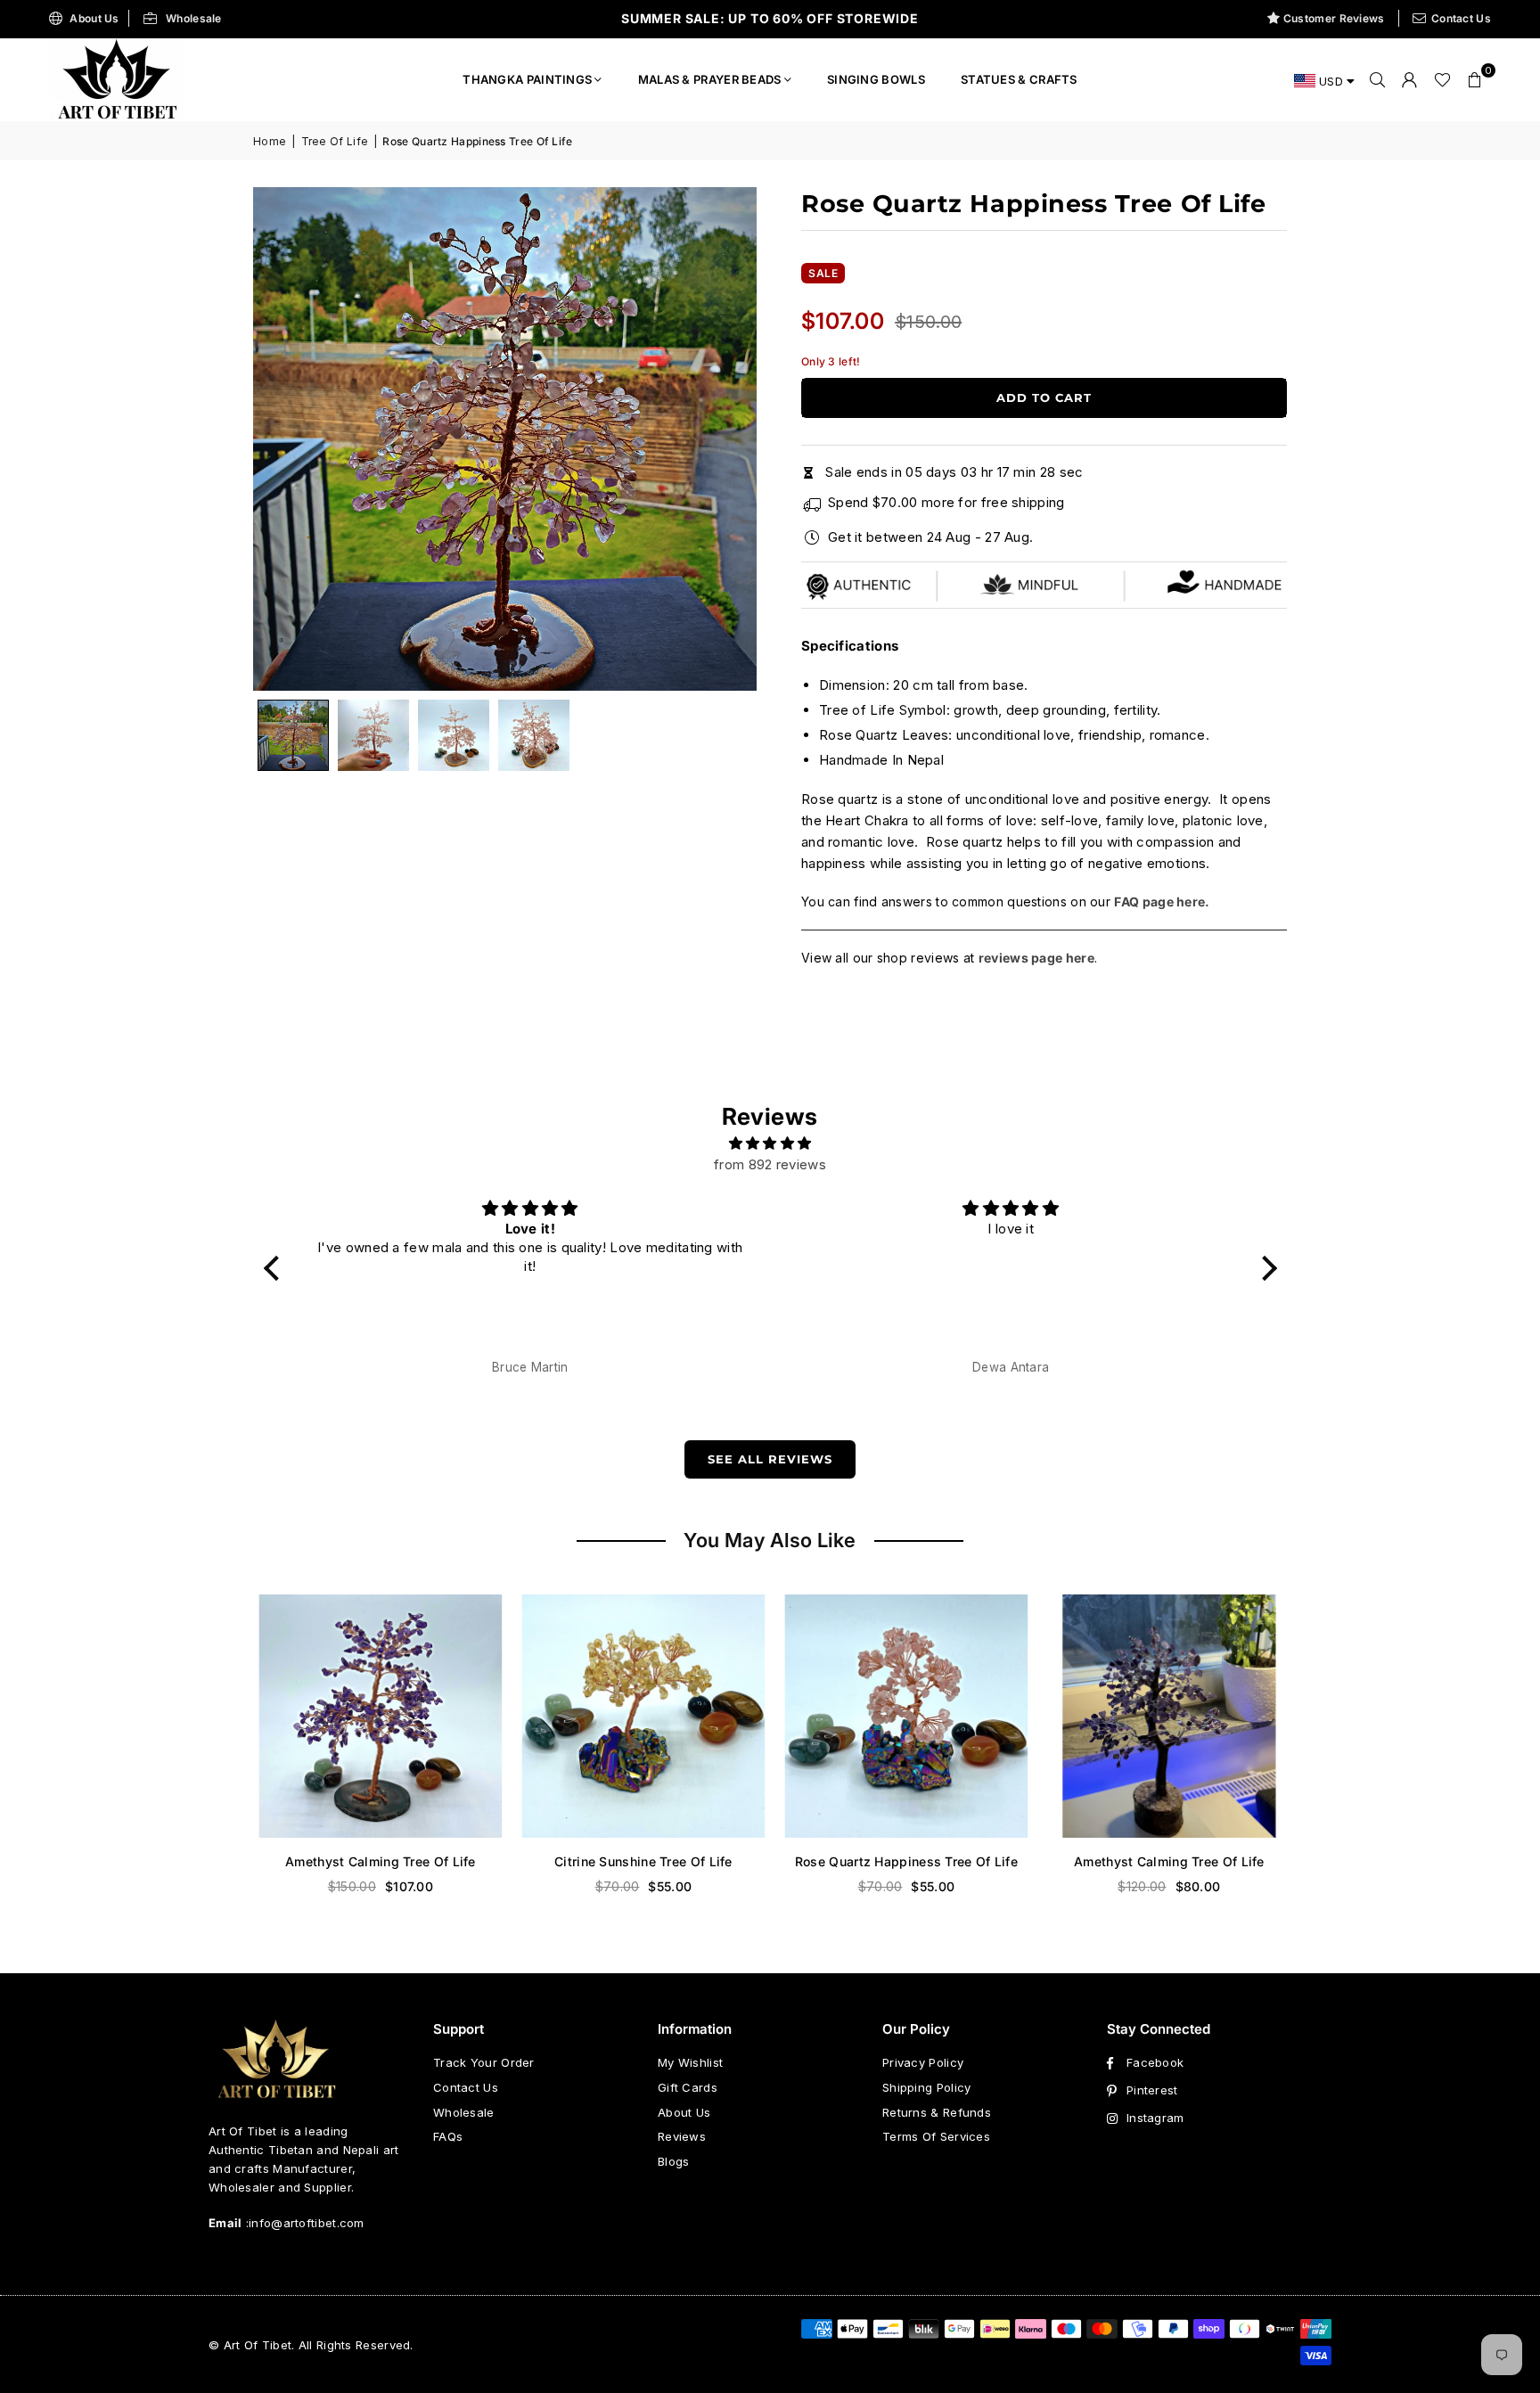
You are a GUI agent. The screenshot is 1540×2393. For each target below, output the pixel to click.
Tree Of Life (335, 141)
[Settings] (1410, 79)
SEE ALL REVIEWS (770, 1459)
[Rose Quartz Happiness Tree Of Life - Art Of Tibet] (373, 735)
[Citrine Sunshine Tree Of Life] (639, 1716)
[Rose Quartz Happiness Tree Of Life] (901, 1716)
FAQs (448, 2136)
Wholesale (194, 18)
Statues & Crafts (1019, 79)
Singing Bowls (876, 79)
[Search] (1378, 79)
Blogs (674, 2161)
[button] (1475, 79)
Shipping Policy (927, 2087)
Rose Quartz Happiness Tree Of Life (901, 1861)
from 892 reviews (770, 1164)
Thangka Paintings (527, 79)
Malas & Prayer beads (710, 79)
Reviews (682, 2136)
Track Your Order (484, 2062)
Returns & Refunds (937, 2112)
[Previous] (289, 439)
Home (270, 141)
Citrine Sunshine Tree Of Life (639, 1861)
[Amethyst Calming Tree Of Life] (376, 1716)
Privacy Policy (923, 2062)
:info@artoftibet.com (303, 2223)
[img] (770, 1143)
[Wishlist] (1442, 79)
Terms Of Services (936, 2136)
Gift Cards (688, 2087)
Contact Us (1461, 18)
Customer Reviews (1334, 18)
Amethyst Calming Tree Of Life (376, 1861)
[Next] (721, 439)
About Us (94, 18)
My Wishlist (690, 2062)
